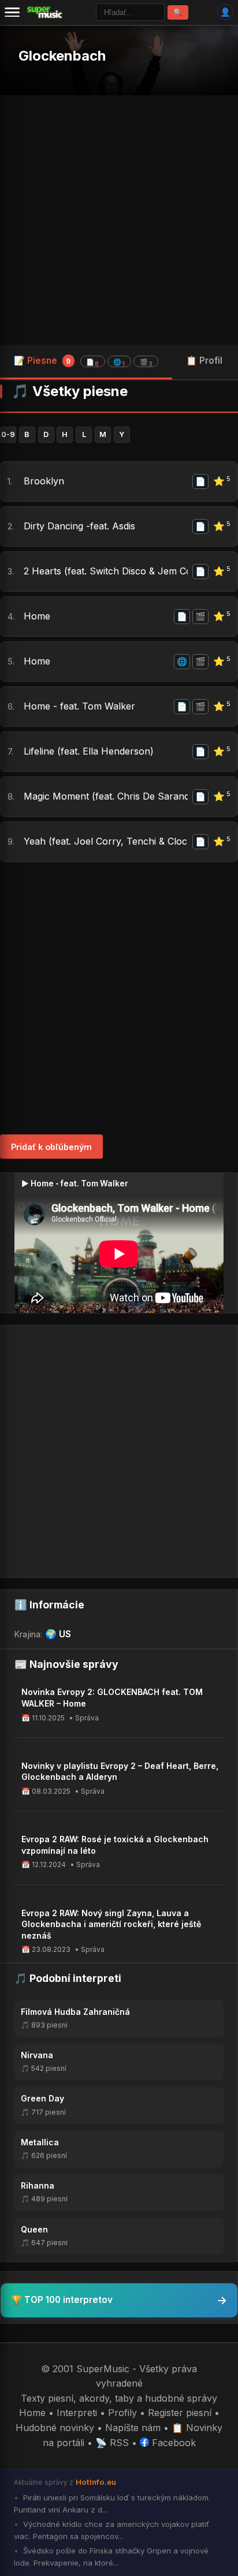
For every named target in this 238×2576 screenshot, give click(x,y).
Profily (122, 2413)
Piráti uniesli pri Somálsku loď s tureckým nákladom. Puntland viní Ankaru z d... (112, 2504)
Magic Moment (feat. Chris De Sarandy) (106, 796)
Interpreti (77, 2413)
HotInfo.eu (96, 2482)
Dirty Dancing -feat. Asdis (79, 526)
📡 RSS (112, 2443)
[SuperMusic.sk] (45, 12)
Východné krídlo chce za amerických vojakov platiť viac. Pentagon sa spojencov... (111, 2530)
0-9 (8, 434)
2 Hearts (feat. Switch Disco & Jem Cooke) (106, 571)
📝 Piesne (83, 361)
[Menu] (12, 12)
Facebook (172, 2443)
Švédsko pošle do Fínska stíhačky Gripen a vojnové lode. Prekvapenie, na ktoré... (111, 2557)
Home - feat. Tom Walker (79, 706)
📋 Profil (204, 361)
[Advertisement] (119, 220)
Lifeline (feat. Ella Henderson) (89, 751)
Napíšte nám (133, 2428)
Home (37, 616)
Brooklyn (44, 481)
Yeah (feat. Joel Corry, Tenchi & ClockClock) (106, 841)
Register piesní (180, 2413)
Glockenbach (62, 56)
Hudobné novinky (55, 2428)
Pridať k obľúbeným (51, 1147)
